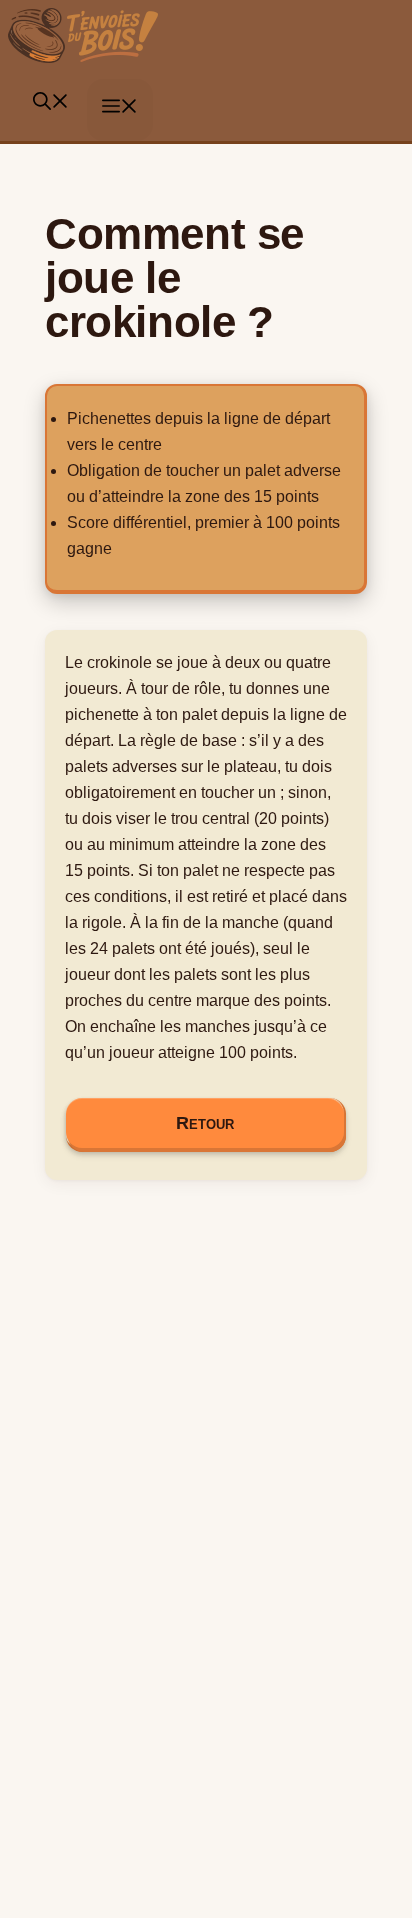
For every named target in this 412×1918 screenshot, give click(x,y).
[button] (51, 105)
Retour (205, 1123)
